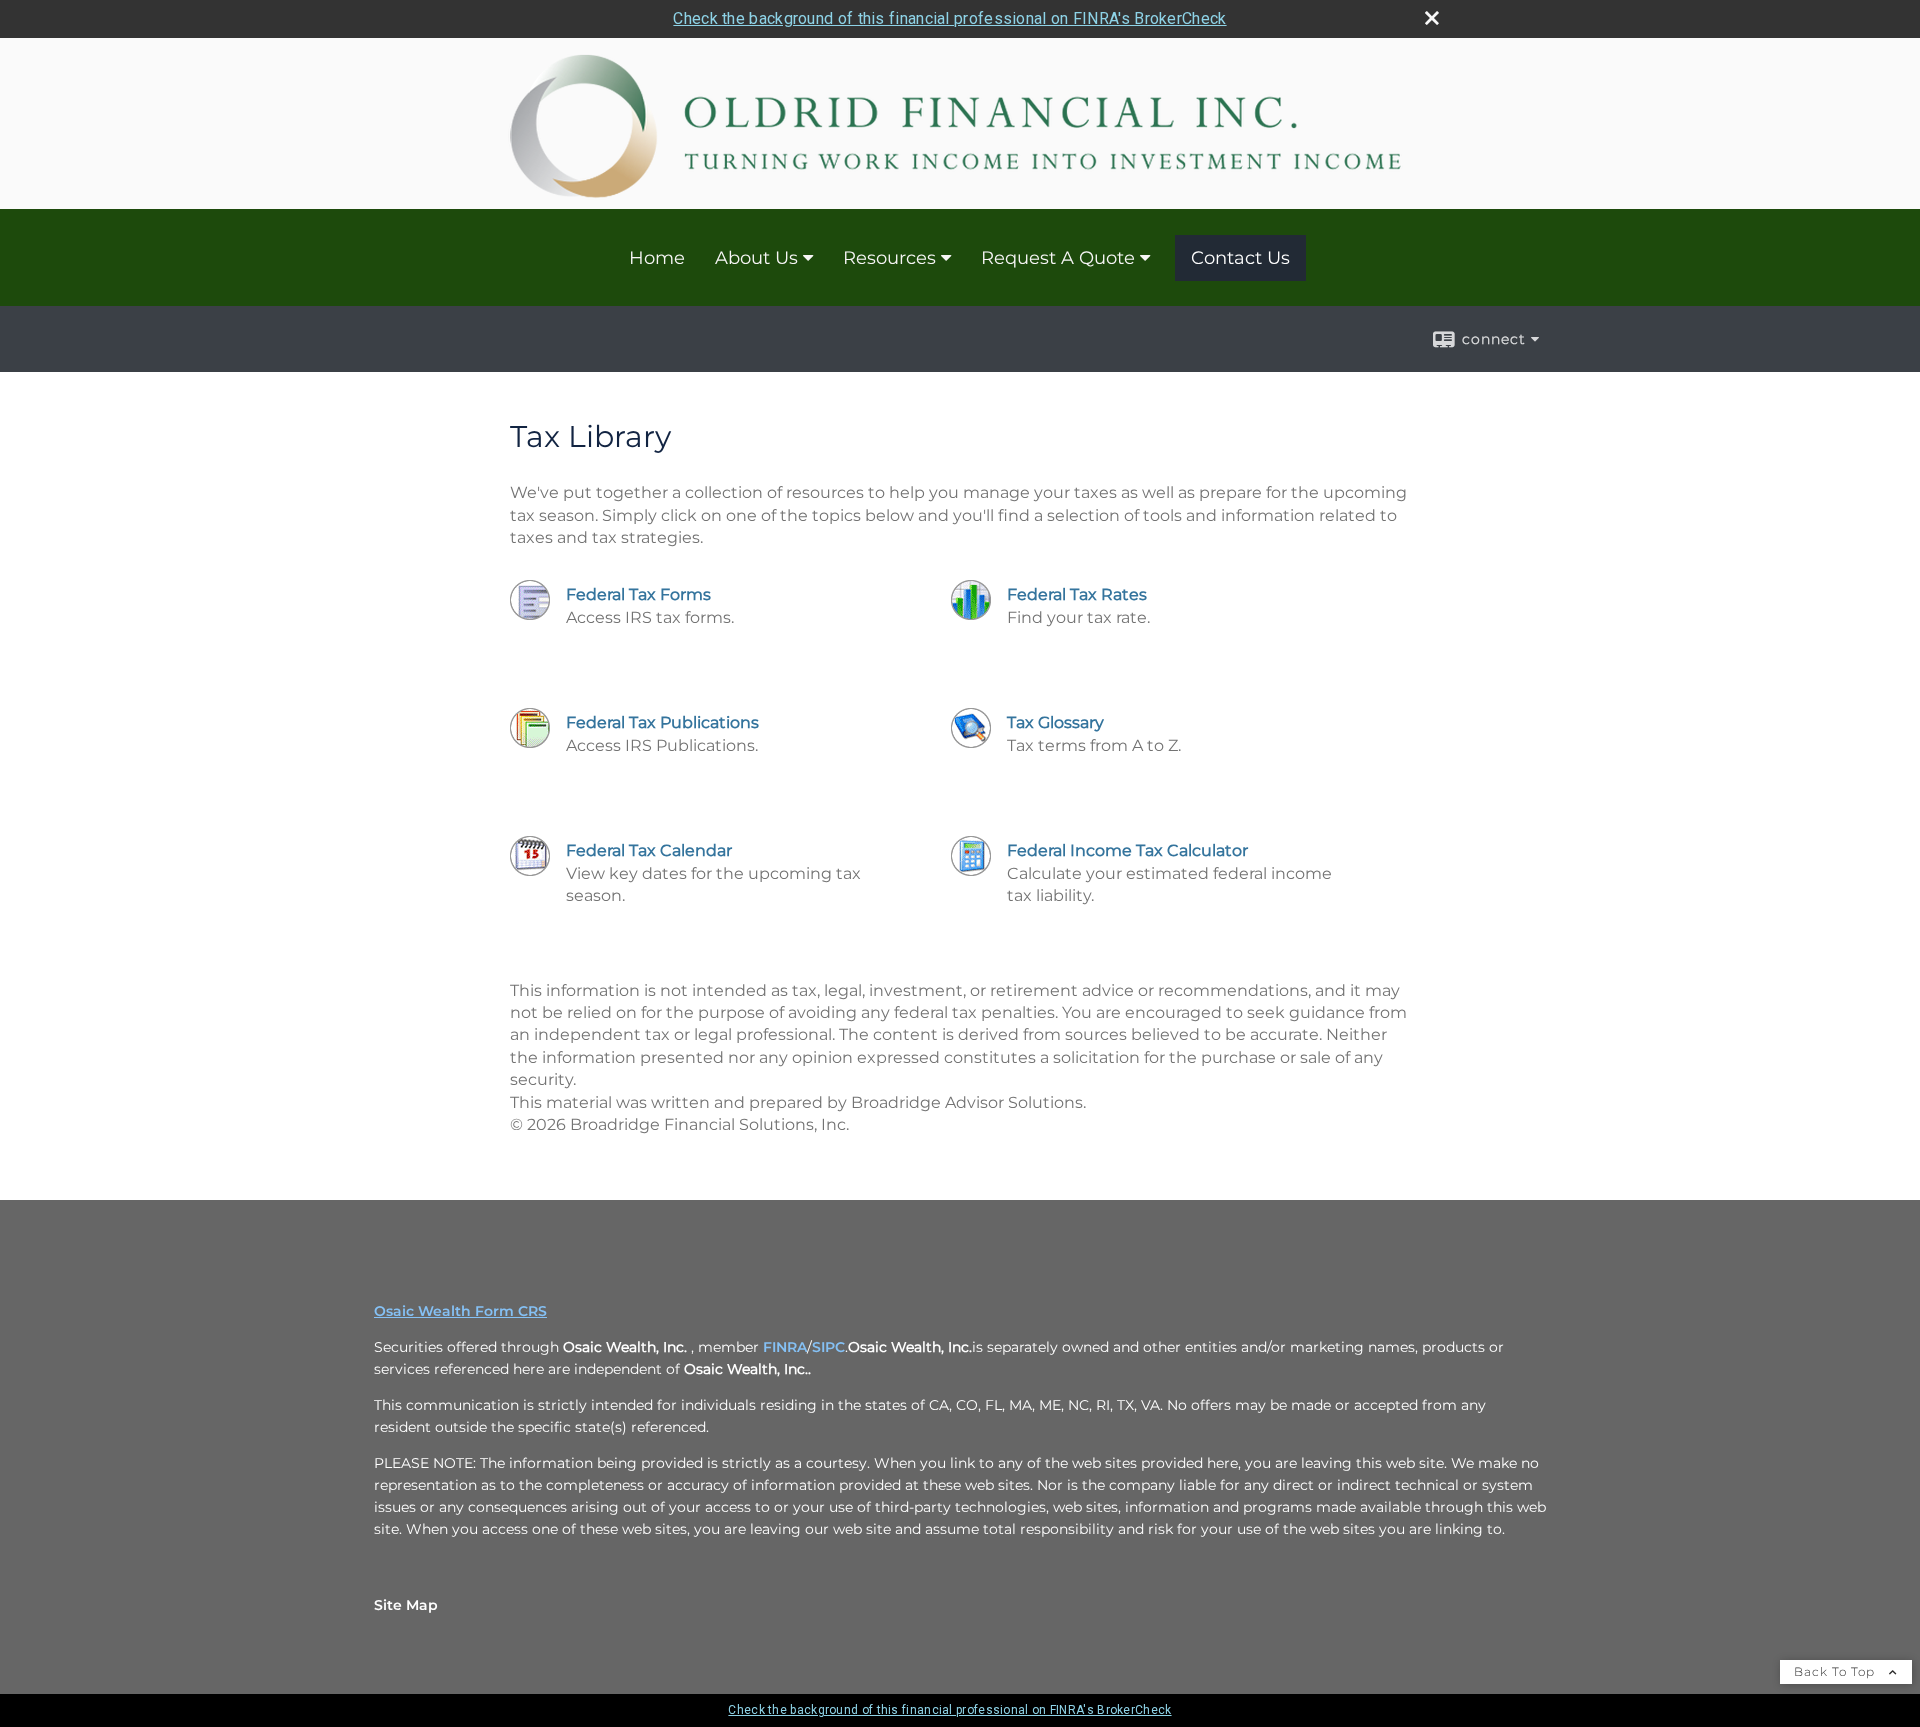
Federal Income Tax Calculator (1127, 850)
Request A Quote (1058, 258)
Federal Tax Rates (1077, 594)
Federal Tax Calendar (649, 850)
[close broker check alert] (1432, 18)
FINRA (785, 1347)
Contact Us (1240, 258)
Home (657, 258)
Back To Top (1836, 1671)
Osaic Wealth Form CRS (460, 1311)
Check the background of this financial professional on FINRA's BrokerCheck (949, 18)
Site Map (406, 1605)
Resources (889, 258)
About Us (756, 258)
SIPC (828, 1347)
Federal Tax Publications (662, 722)
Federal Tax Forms (638, 594)
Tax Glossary (1055, 722)
